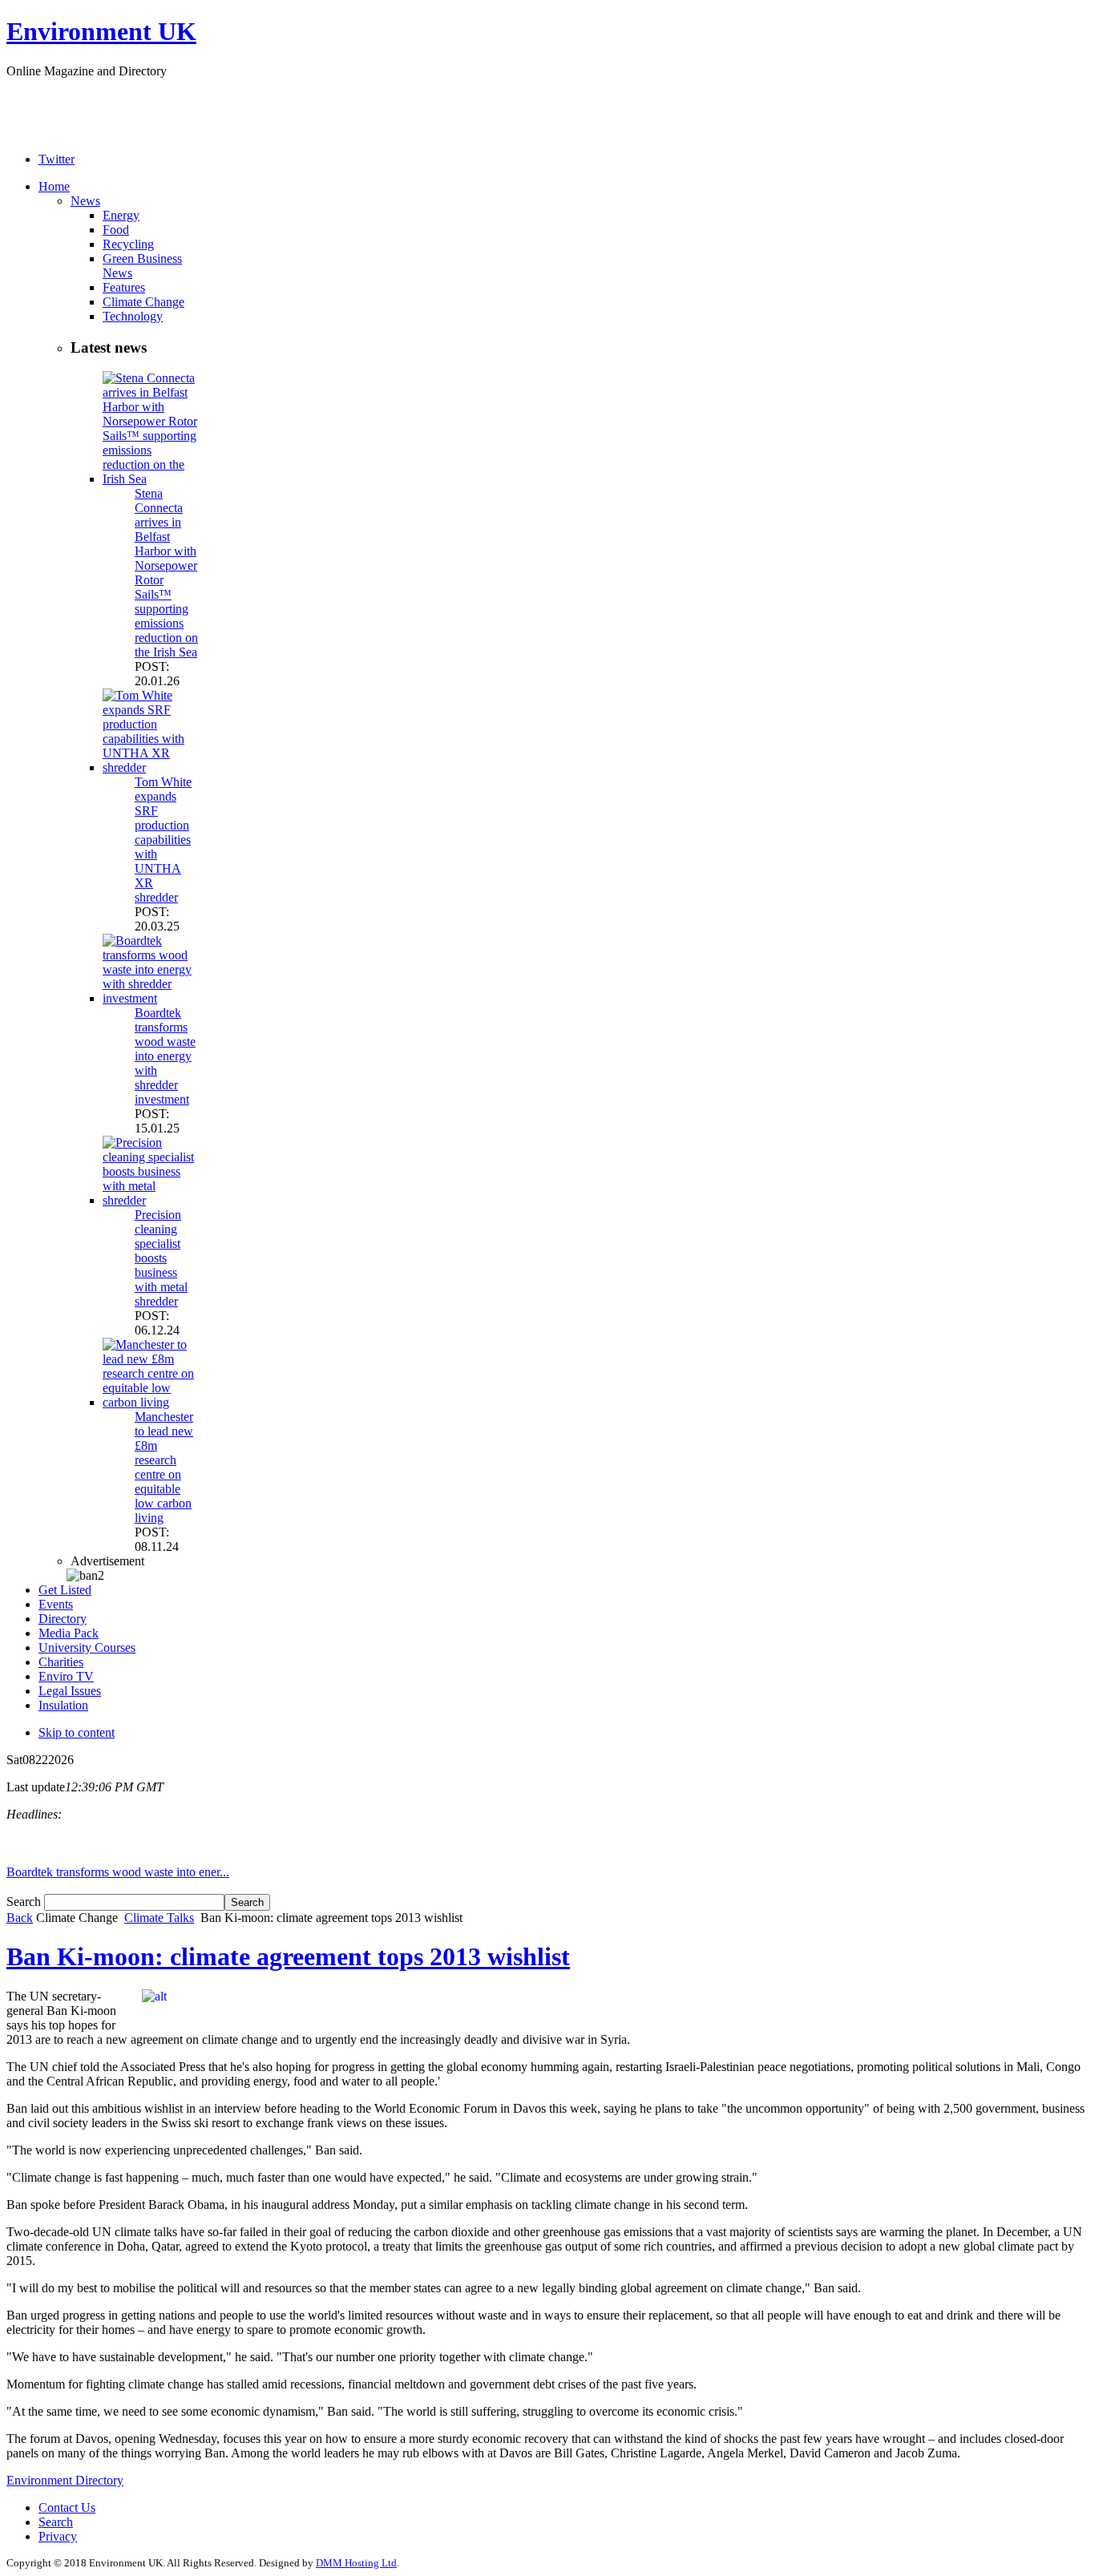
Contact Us (67, 2507)
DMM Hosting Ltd (356, 2563)
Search (25, 1902)
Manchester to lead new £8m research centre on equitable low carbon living (164, 1467)
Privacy (58, 2536)
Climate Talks (159, 1918)
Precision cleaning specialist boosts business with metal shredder (161, 1258)
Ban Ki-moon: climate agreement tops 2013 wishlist (288, 1956)
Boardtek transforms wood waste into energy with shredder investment (165, 1056)
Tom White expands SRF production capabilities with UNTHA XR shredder (163, 840)
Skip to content (77, 1732)
